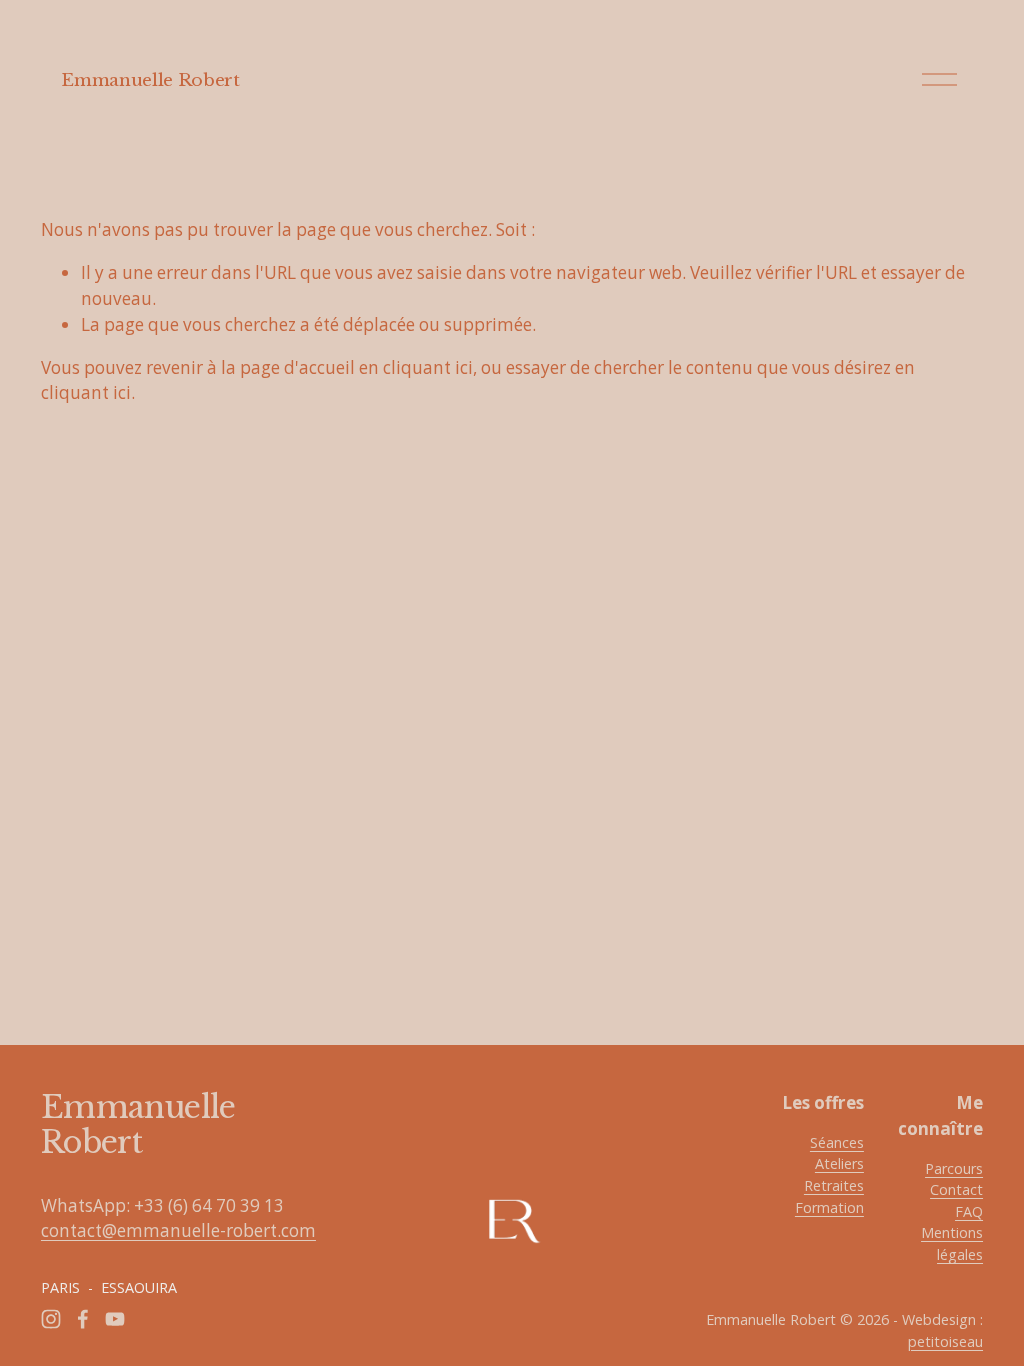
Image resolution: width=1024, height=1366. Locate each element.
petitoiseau (945, 1341)
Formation (829, 1207)
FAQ (969, 1211)
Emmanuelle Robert (150, 80)
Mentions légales (952, 1243)
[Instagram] (51, 1319)
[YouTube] (115, 1319)
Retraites (834, 1185)
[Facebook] (83, 1319)
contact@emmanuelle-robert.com (178, 1230)
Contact (956, 1189)
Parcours (954, 1168)
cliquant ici (428, 367)
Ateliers (839, 1163)
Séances (837, 1142)
